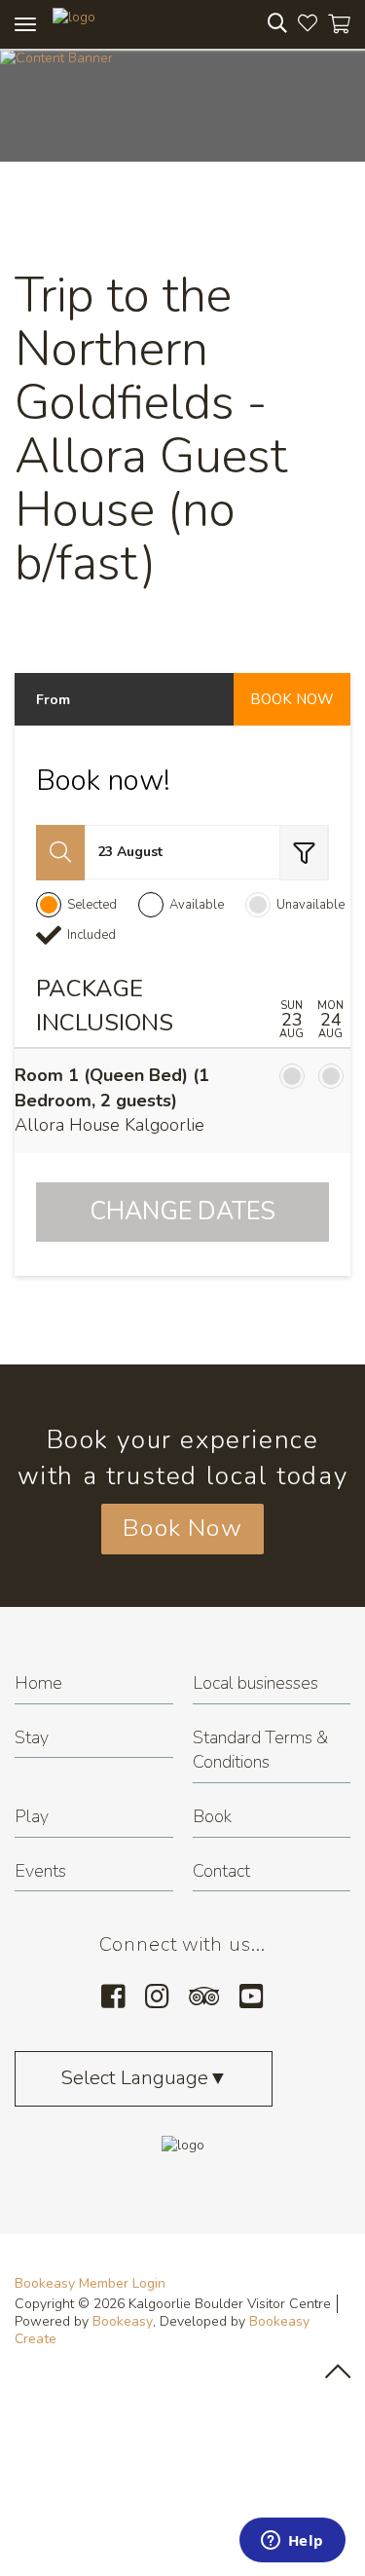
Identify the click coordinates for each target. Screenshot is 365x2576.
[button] (60, 853)
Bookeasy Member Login (90, 2283)
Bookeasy (123, 2321)
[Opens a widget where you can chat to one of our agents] (292, 2542)
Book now (292, 699)
